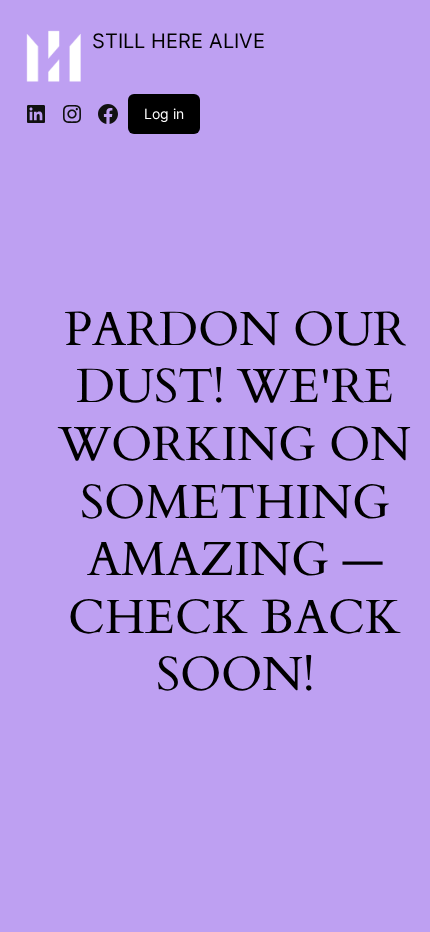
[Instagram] (72, 114)
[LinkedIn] (36, 114)
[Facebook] (108, 114)
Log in (164, 113)
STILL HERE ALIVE (178, 41)
